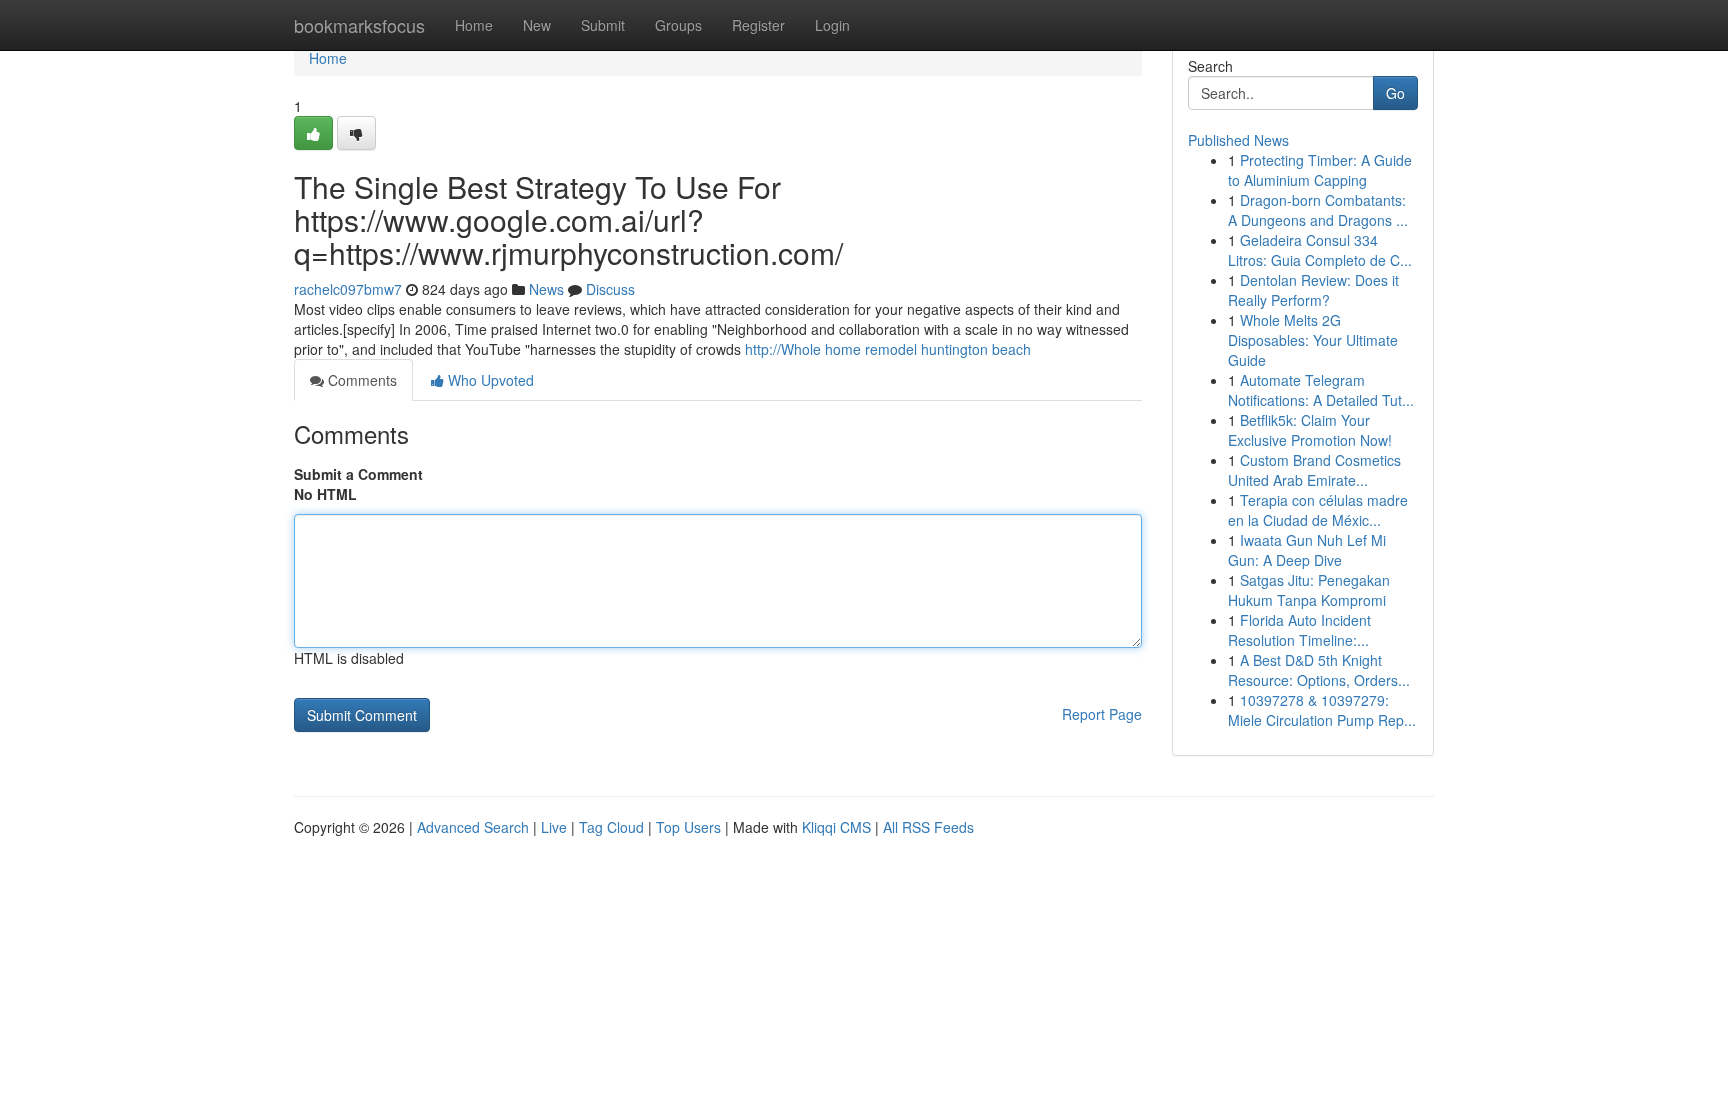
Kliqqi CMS (836, 827)
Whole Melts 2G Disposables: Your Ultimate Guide (1313, 340)
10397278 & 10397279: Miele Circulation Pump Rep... (1322, 710)
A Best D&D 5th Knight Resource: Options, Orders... (1319, 670)
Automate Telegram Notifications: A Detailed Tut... (1321, 390)
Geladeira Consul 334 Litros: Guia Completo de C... (1320, 250)
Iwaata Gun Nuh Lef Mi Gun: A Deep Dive (1307, 550)
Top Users (688, 827)
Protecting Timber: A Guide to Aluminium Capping (1320, 170)
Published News (1238, 140)
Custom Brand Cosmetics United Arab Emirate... (1314, 470)
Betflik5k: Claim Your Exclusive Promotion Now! (1310, 430)
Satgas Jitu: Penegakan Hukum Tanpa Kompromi (1309, 590)
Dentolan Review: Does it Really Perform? (1313, 290)
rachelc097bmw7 (348, 289)
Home (474, 25)
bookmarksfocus (359, 25)
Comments (360, 380)
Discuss (610, 289)
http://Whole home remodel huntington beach (888, 349)
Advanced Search (473, 827)
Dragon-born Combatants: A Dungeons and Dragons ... (1318, 210)
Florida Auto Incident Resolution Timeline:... (1299, 630)
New (537, 25)
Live (554, 827)
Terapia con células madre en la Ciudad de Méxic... (1318, 510)
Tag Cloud (611, 827)
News (546, 289)
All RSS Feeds (928, 827)
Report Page (1102, 714)
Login (832, 25)
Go (1395, 93)
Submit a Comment (358, 474)
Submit (603, 25)
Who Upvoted (489, 380)
